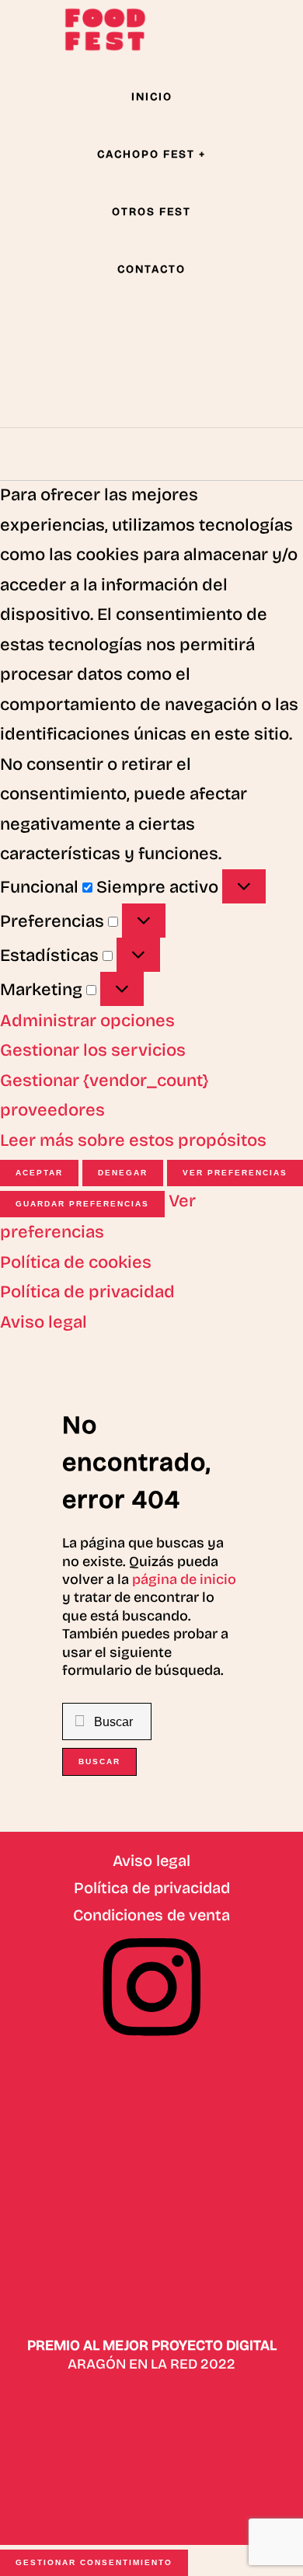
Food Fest (105, 30)
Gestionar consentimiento (94, 2562)
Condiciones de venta (151, 1915)
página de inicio (184, 1579)
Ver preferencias (235, 1173)
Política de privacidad (87, 1292)
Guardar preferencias (82, 1204)
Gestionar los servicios (93, 1050)
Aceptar (39, 1173)
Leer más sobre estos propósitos (133, 1140)
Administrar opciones (87, 1021)
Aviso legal (44, 1322)
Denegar (123, 1173)
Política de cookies (76, 1262)
